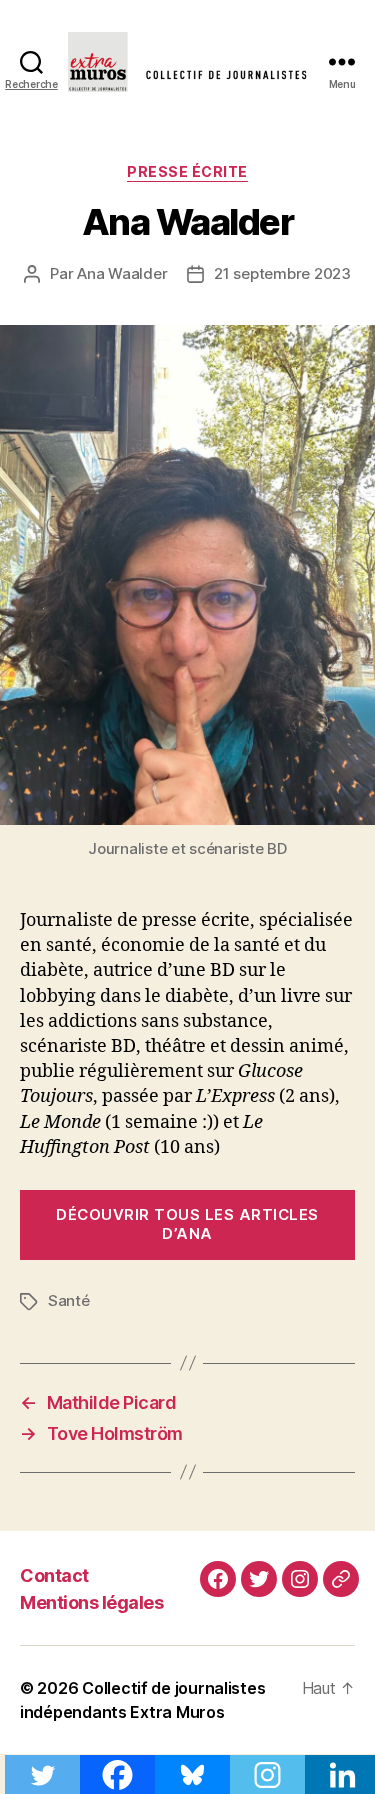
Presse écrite (187, 171)
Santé (69, 1300)
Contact (54, 1575)
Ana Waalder (122, 273)
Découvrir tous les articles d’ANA (187, 1224)
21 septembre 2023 (282, 273)
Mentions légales (91, 1602)
